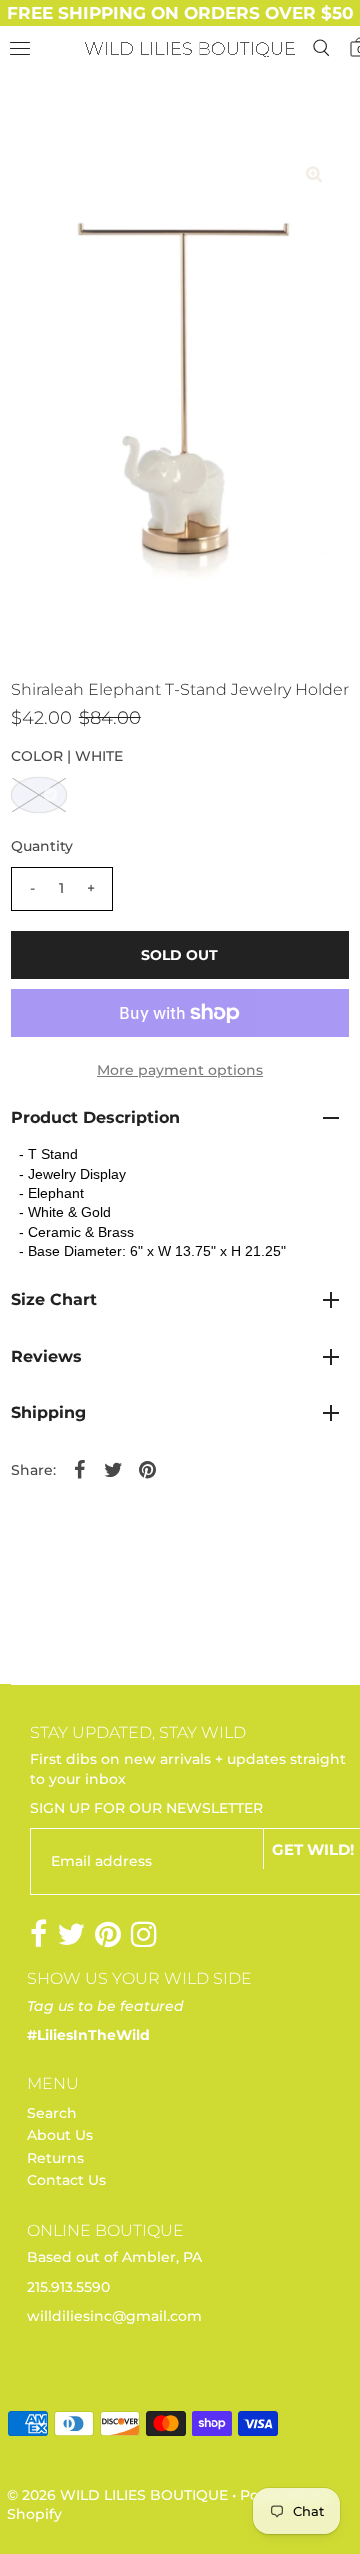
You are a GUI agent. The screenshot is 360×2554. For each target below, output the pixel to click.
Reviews (46, 1356)
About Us (60, 2135)
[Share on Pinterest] (148, 1469)
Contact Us (66, 2180)
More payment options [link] (180, 1070)
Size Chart (54, 1299)
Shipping (48, 1412)
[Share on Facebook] (80, 1469)
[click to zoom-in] (314, 175)
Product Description (95, 1117)
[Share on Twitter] (114, 1469)
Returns (55, 2158)
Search (52, 2113)
